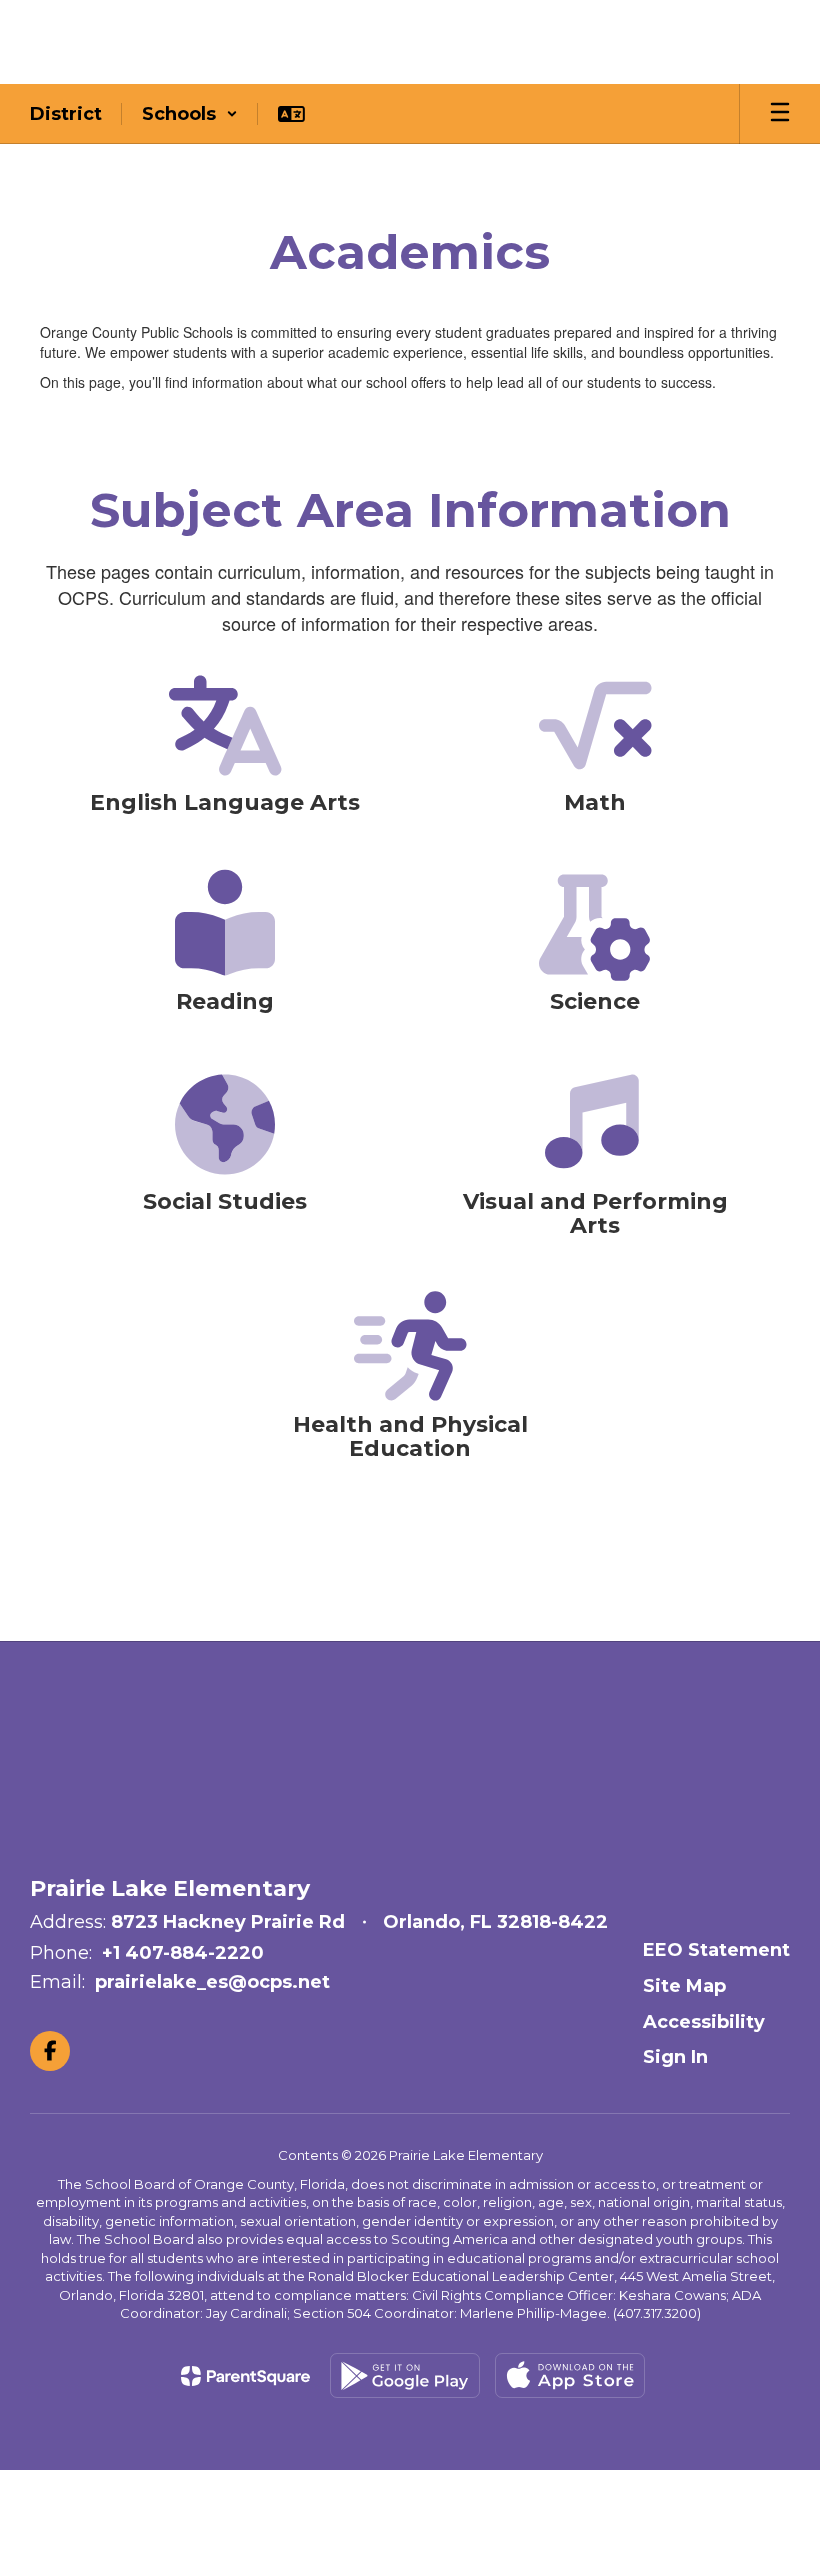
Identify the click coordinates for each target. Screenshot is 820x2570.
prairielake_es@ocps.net (212, 1982)
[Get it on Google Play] (405, 2375)
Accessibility (704, 2022)
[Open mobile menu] (780, 114)
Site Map (684, 1986)
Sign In (675, 2057)
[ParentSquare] (245, 2376)
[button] (190, 114)
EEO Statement (716, 1950)
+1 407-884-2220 (183, 1953)
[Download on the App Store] (570, 2375)
